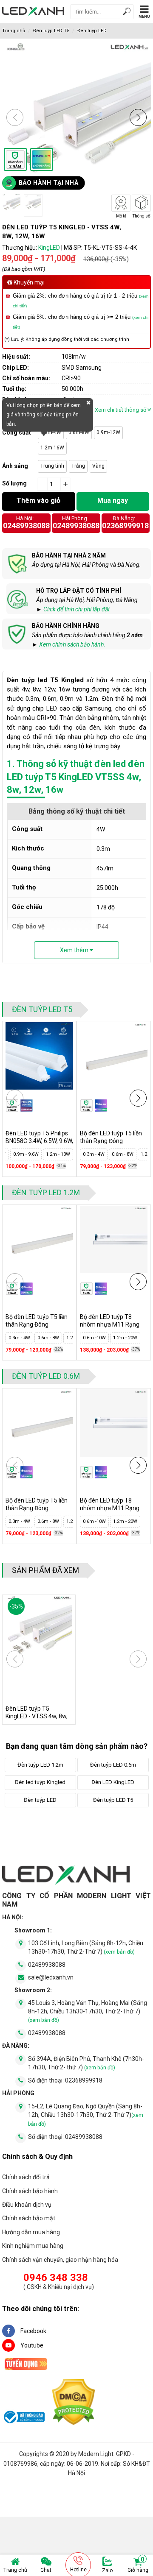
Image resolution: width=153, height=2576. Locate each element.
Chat (46, 2570)
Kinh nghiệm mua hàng (33, 2246)
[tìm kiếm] (127, 13)
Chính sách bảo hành (30, 2191)
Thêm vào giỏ (38, 500)
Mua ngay (113, 500)
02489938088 (26, 526)
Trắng (78, 466)
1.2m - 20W (125, 1338)
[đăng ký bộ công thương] (23, 2418)
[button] (138, 117)
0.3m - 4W (94, 1154)
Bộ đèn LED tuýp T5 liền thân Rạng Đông (111, 1137)
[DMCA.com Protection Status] (74, 2403)
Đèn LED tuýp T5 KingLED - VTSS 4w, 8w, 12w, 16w (37, 1716)
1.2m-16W (52, 448)
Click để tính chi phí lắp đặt (76, 609)
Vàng (98, 466)
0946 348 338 (56, 2278)
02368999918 (125, 526)
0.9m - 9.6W (26, 1154)
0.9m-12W (108, 432)
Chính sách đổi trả (26, 2177)
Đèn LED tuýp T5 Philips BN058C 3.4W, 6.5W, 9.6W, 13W (39, 1141)
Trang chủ (15, 2570)
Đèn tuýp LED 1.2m (46, 1192)
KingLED (49, 248)
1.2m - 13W (58, 1154)
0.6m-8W (79, 432)
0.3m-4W (51, 432)
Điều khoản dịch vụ (27, 2205)
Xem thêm (75, 950)
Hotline (78, 2570)
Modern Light (96, 2454)
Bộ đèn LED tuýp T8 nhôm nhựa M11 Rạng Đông (110, 1324)
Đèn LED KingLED (113, 1782)
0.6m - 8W (123, 1154)
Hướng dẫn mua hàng (31, 2232)
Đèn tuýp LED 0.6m (46, 1376)
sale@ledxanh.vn (51, 1977)
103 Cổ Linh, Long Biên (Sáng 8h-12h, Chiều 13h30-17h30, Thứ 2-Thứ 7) (86, 1947)
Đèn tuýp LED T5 (51, 31)
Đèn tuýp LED (92, 31)
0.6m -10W (94, 1338)
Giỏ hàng (138, 2565)
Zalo (107, 2570)
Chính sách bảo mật (29, 2218)
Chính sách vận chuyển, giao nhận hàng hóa (60, 2260)
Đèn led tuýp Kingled (40, 1782)
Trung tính (52, 466)
